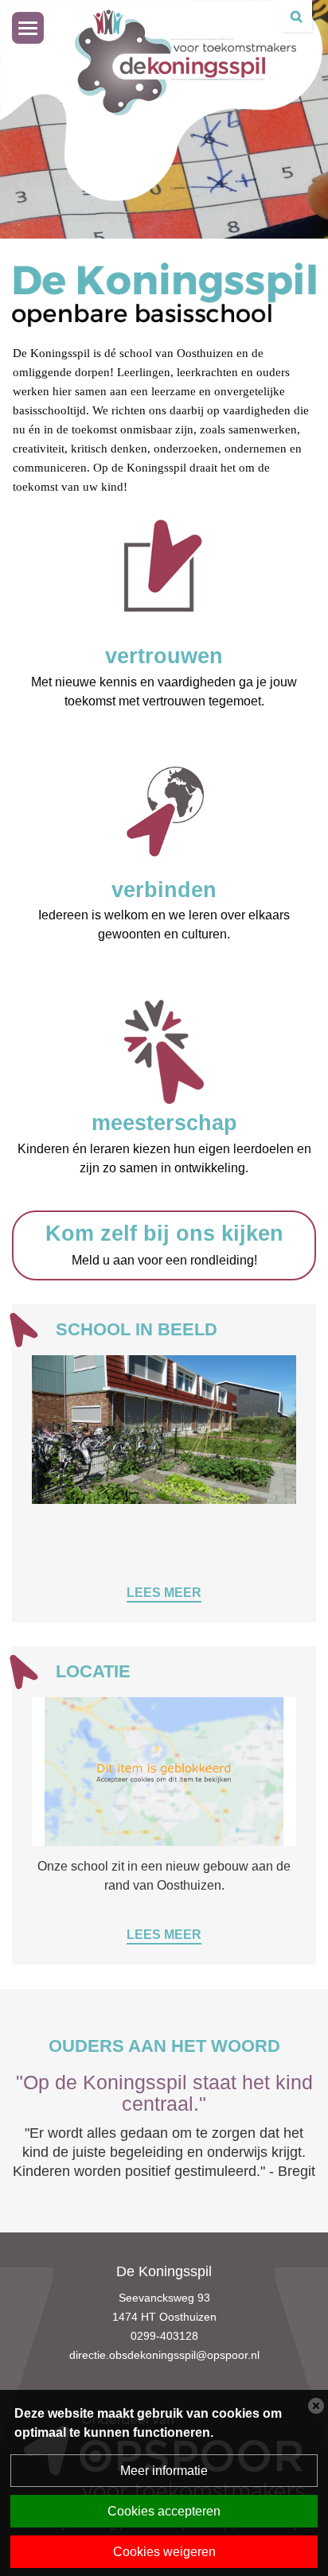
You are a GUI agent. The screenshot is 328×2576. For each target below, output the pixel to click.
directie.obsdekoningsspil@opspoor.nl (164, 2355)
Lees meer (164, 1593)
